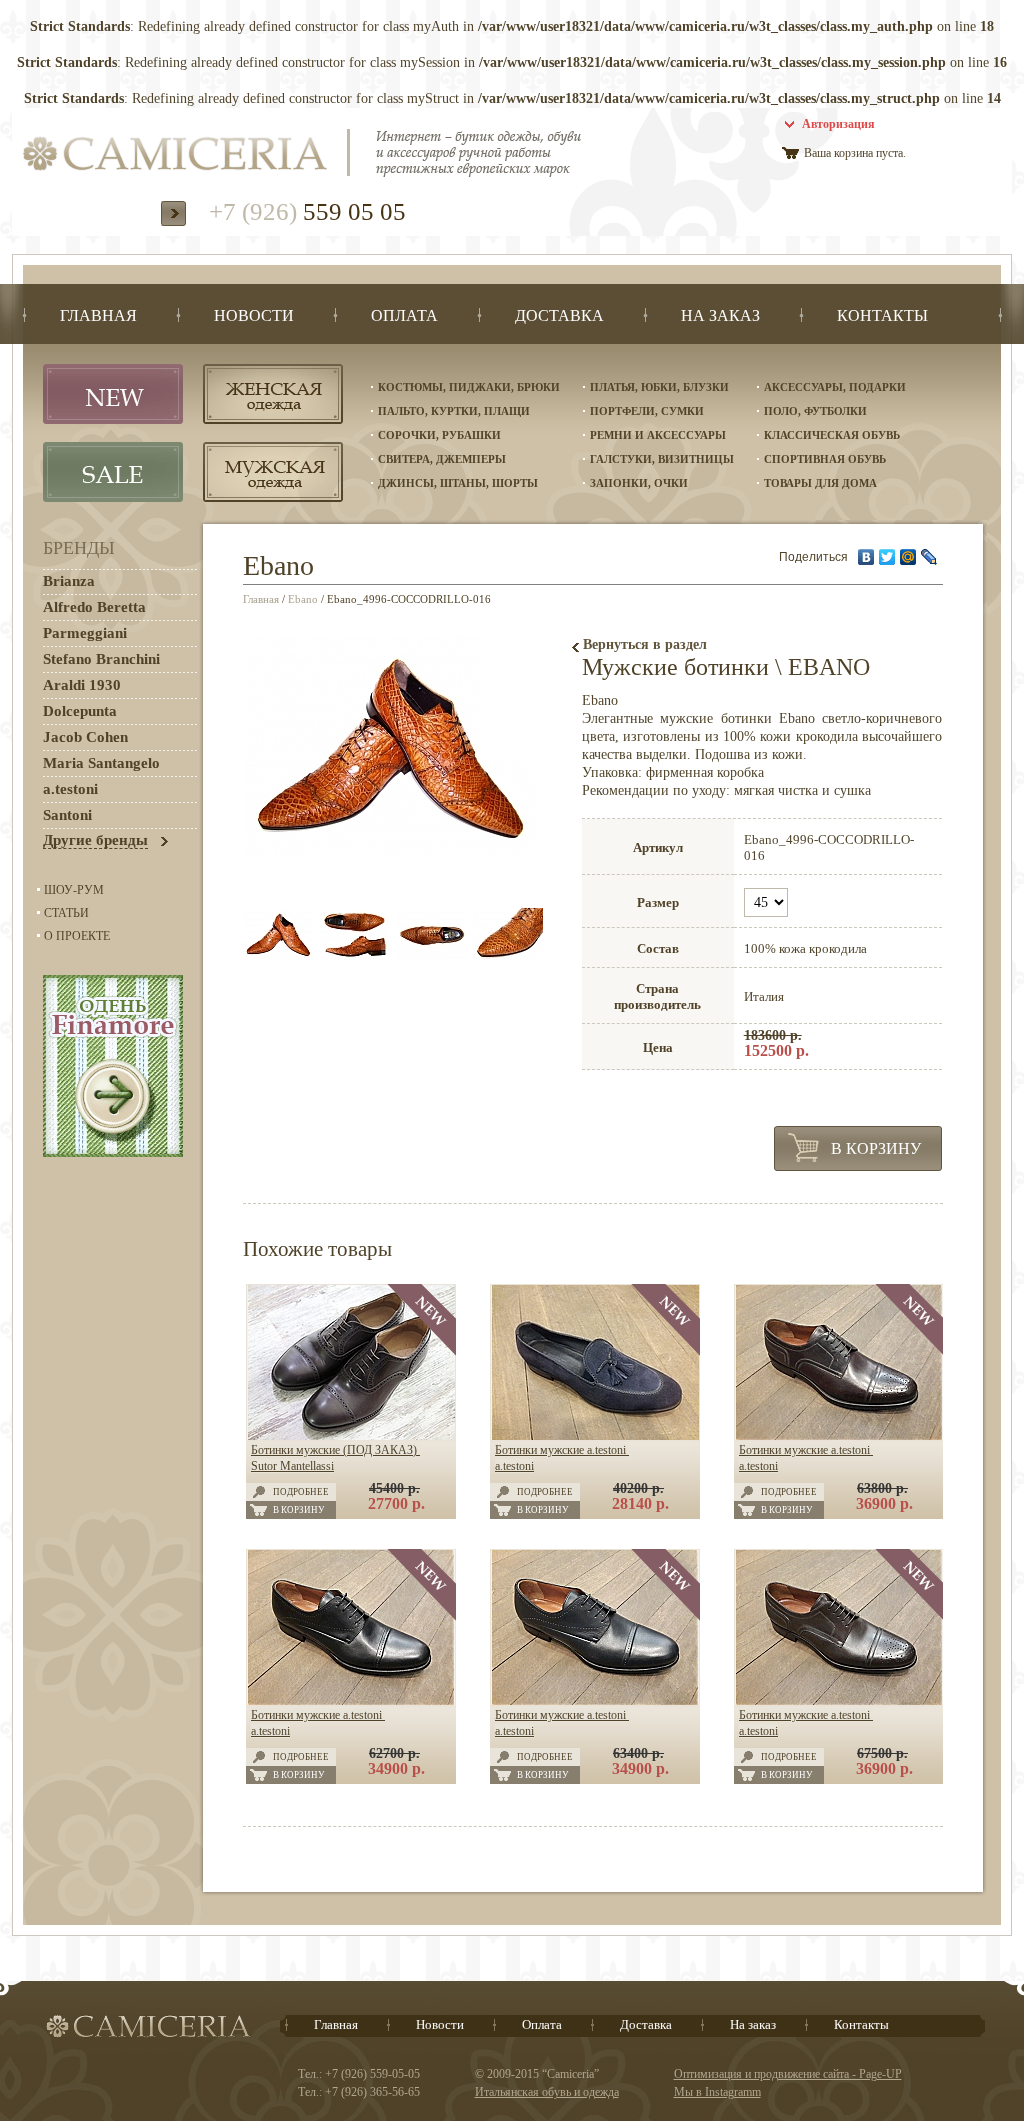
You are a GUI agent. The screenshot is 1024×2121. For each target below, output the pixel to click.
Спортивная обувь (825, 459)
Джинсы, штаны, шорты (458, 483)
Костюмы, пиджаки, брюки (469, 387)
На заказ (753, 2024)
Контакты (861, 2024)
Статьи (66, 913)
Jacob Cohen (85, 737)
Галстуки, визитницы (662, 459)
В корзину (876, 1148)
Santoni (67, 815)
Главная (261, 599)
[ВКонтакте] (866, 557)
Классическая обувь (832, 435)
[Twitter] (887, 557)
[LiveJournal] (929, 557)
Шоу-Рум (74, 890)
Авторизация (838, 124)
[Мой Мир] (908, 557)
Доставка (646, 2024)
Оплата (542, 2024)
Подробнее (301, 1492)
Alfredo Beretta (94, 607)
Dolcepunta (80, 711)
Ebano (303, 599)
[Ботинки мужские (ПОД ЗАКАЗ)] (351, 1436)
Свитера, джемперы (442, 459)
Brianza (69, 581)
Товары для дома (820, 483)
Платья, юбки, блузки (659, 387)
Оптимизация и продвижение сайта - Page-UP (788, 2074)
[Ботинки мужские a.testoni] (595, 1436)
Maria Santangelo (101, 763)
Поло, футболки (815, 411)
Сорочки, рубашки (439, 435)
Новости (440, 2024)
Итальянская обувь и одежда (547, 2092)
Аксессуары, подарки (835, 387)
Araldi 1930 (82, 685)
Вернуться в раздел (645, 644)
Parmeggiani (85, 633)
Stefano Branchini (101, 659)
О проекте (77, 936)
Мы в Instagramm (717, 2092)
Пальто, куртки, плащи (454, 411)
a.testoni (70, 789)
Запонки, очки (639, 483)
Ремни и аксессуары (658, 435)
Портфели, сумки (647, 411)
